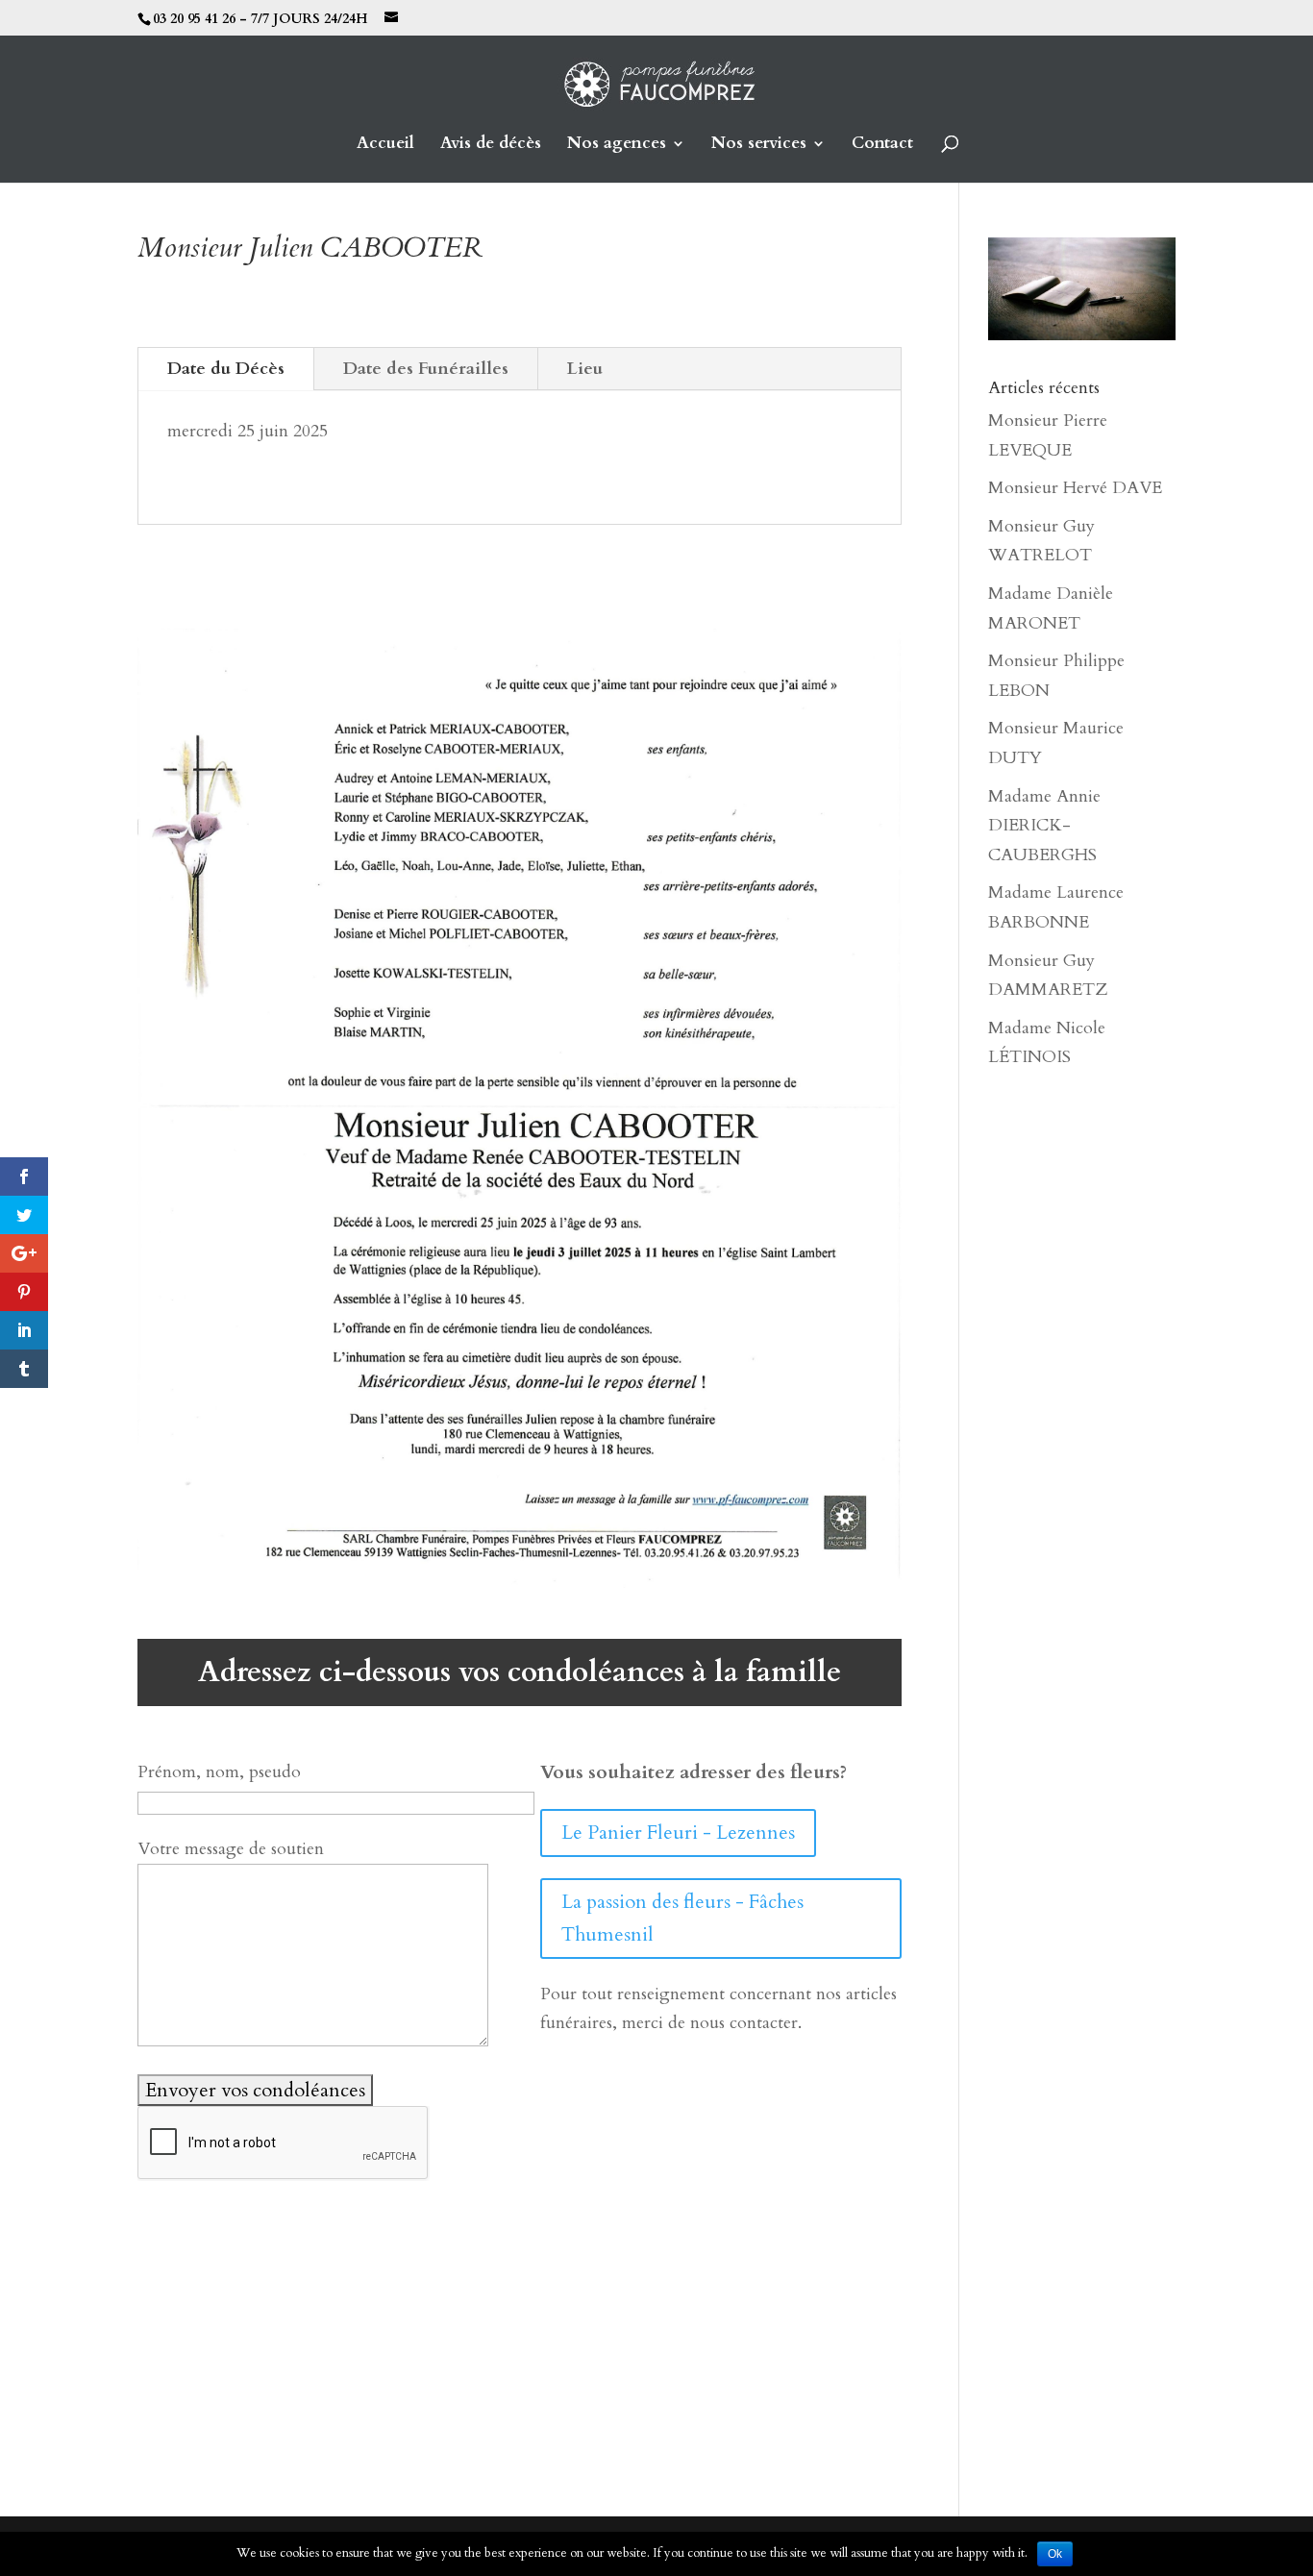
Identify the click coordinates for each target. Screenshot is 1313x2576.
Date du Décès (226, 369)
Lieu (585, 369)
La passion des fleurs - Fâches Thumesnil (682, 1918)
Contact (882, 145)
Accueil (385, 145)
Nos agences (617, 145)
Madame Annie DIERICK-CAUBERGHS (1044, 826)
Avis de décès (491, 145)
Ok (1055, 2554)
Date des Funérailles (426, 369)
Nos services (759, 145)
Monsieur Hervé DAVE (1075, 488)
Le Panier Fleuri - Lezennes (678, 1833)
